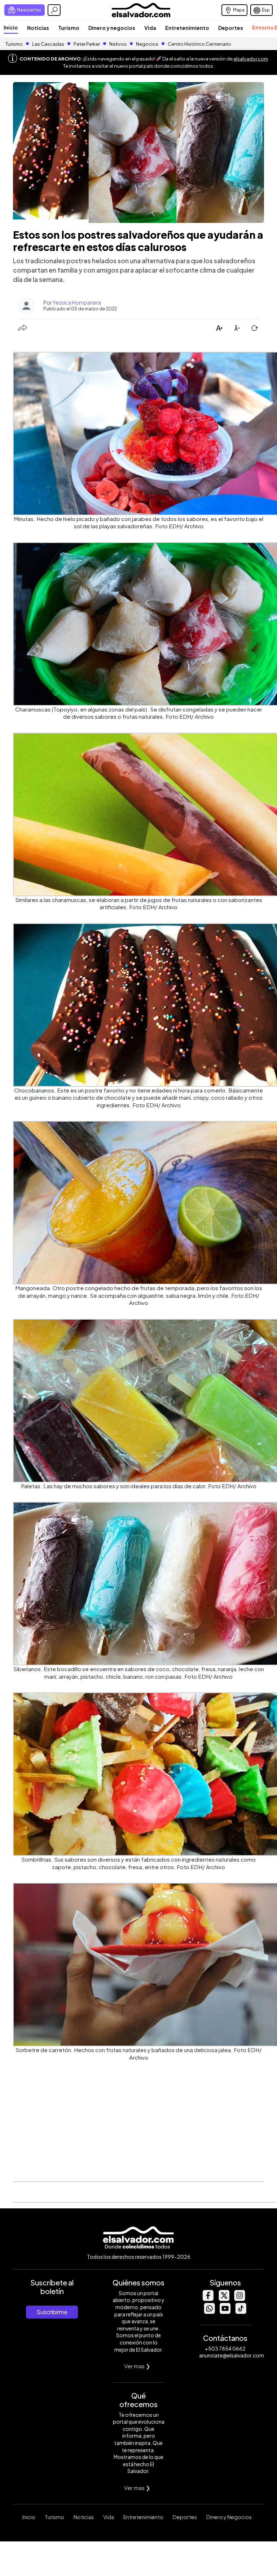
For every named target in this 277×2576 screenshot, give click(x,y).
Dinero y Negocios (229, 2517)
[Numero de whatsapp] (209, 2312)
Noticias (38, 28)
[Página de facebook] (208, 2299)
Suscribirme (52, 2312)
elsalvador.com (251, 59)
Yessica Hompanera (77, 302)
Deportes (231, 28)
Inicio (11, 27)
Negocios (147, 44)
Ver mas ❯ (137, 2366)
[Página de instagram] (239, 2299)
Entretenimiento (187, 28)
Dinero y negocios (112, 28)
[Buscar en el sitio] (54, 10)
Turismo (69, 28)
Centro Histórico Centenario (199, 44)
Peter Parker (87, 44)
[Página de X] (224, 2299)
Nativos (118, 44)
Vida (150, 28)
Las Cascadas (48, 44)
